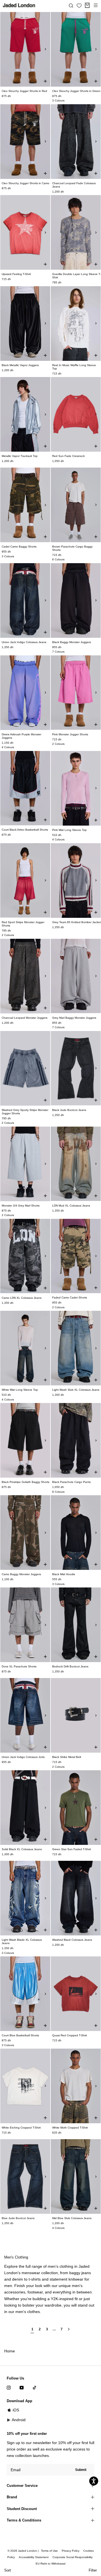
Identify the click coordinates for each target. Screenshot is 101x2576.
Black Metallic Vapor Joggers (20, 365)
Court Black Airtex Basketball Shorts (25, 830)
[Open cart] (87, 5)
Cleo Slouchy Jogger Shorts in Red (24, 91)
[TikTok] (35, 2387)
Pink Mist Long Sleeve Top (69, 830)
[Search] (71, 5)
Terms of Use (49, 2551)
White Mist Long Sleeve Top (20, 1390)
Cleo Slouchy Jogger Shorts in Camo (26, 183)
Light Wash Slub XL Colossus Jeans (76, 1390)
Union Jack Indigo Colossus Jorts (23, 1757)
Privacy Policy (71, 2551)
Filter (93, 2570)
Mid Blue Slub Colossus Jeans (72, 2218)
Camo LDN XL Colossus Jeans (22, 1298)
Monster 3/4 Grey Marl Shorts (21, 1206)
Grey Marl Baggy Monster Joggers (74, 1018)
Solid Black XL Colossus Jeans (22, 1849)
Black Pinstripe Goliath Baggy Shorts (26, 1482)
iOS (16, 2410)
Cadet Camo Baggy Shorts (19, 547)
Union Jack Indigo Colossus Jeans (24, 642)
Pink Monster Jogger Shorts (70, 734)
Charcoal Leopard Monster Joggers (25, 1018)
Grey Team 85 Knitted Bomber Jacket (76, 922)
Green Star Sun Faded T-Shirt (72, 1849)
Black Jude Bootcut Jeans (69, 1110)
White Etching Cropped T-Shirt (21, 2128)
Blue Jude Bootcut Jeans (18, 2218)
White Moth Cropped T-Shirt (70, 2128)
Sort (8, 2570)
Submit (81, 2470)
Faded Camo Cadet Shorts (70, 1298)
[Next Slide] (45, 49)
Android (19, 2420)
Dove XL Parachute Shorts (19, 1666)
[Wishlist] (79, 6)
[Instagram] (9, 2387)
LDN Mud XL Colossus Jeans (71, 1206)
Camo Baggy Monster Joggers (21, 1574)
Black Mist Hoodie (64, 1574)
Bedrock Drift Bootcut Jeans (70, 1666)
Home (10, 2351)
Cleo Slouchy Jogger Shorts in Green (76, 91)
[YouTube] (22, 2387)
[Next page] (69, 2331)
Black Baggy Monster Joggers (72, 642)
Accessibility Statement (34, 2557)
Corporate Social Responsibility (73, 2557)
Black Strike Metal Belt (67, 1757)
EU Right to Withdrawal (50, 2564)
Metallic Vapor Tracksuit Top (20, 456)
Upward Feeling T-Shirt (16, 274)
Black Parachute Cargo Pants (71, 1482)
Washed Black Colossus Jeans (72, 1940)
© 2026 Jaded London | (24, 2551)
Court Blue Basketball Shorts (20, 2035)
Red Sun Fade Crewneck (68, 456)
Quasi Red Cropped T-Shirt (70, 2035)
